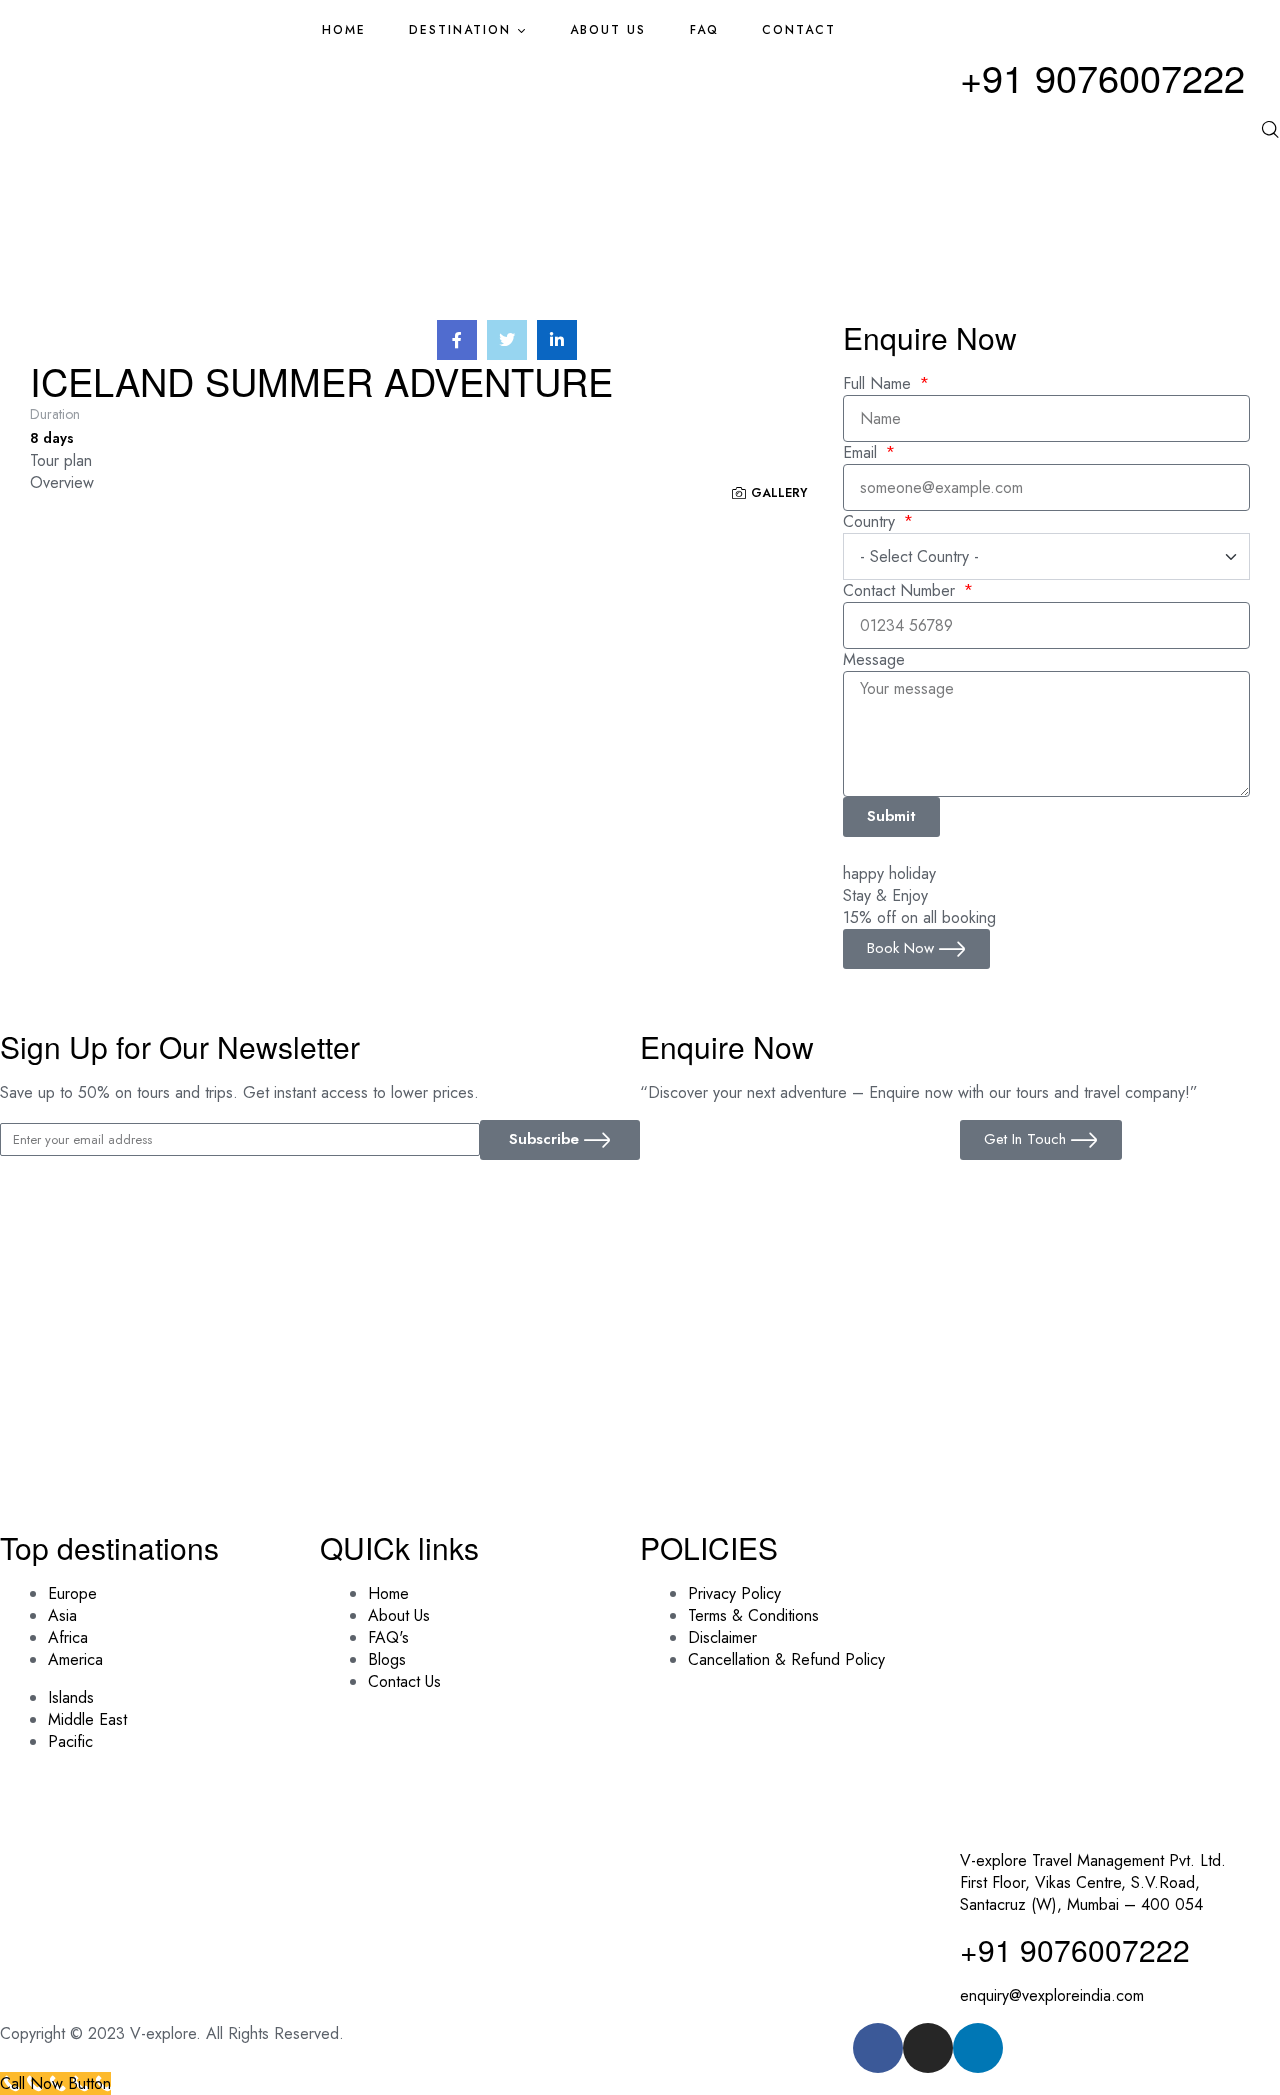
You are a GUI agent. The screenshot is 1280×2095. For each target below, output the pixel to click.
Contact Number (901, 591)
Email (862, 453)
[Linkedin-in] (978, 2048)
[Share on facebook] (457, 340)
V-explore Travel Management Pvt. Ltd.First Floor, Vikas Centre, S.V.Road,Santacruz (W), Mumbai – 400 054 (1093, 1882)
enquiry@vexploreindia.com (1052, 1995)
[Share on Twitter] (507, 340)
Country (871, 522)
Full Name (879, 384)
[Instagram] (928, 2048)
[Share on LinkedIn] (557, 340)
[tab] (436, 461)
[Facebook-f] (878, 2048)
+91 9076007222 (1102, 76)
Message (874, 660)
